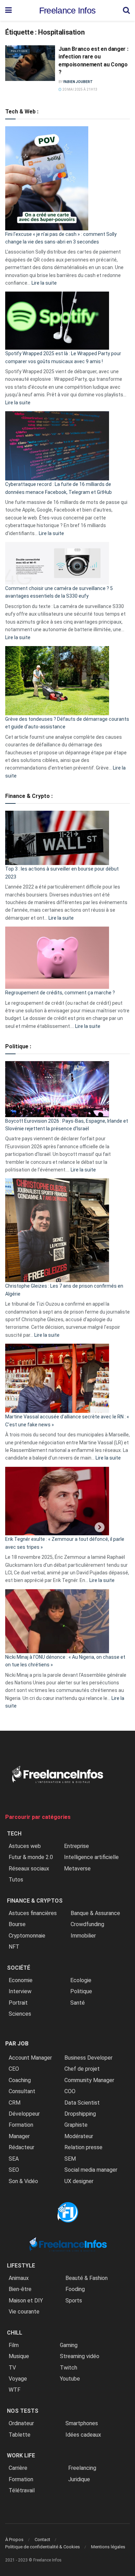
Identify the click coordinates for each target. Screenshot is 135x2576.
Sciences (20, 2014)
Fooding (75, 2289)
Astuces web (25, 1846)
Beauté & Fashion (87, 2278)
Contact (42, 2540)
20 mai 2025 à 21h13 (80, 89)
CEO (14, 2069)
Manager (19, 2136)
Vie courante (24, 2312)
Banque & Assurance (95, 1913)
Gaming (69, 2345)
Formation (21, 2125)
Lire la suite (44, 283)
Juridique (79, 2479)
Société (19, 1968)
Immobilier (83, 1936)
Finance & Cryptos (35, 1901)
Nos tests (23, 2411)
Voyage (18, 2379)
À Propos (14, 2540)
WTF (15, 2390)
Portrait (18, 2003)
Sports (74, 2301)
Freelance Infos (67, 11)
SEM (70, 2159)
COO (70, 2091)
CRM (15, 2103)
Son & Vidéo (23, 2181)
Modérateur (79, 2136)
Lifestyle (21, 2266)
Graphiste (76, 2125)
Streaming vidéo (80, 2356)
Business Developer (88, 2058)
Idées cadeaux (83, 2435)
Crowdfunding (87, 1924)
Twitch (69, 2368)
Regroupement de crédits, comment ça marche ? (60, 993)
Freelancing (82, 2468)
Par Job (17, 2044)
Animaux (19, 2278)
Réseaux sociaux (29, 1869)
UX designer (79, 2181)
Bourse (17, 1924)
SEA (14, 2159)
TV (12, 2368)
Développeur (24, 2114)
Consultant (22, 2091)
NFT (14, 1947)
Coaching (20, 2080)
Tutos (16, 1880)
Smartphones (82, 2423)
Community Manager (89, 2080)
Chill (15, 2333)
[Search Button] (126, 10)
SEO (14, 2170)
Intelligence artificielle (91, 1857)
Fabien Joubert (78, 82)
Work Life (21, 2455)
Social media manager (91, 2170)
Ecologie (81, 1980)
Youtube (70, 2379)
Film (14, 2345)
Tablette (20, 2435)
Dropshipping (80, 2114)
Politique (19, 51)
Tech (14, 1834)
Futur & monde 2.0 (31, 1857)
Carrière (18, 2468)
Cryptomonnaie (27, 1936)
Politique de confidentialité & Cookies (43, 2547)
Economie (21, 1980)
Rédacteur (21, 2147)
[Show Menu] (8, 10)
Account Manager (30, 2058)
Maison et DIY (26, 2301)
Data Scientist (82, 2103)
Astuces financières (33, 1913)
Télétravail (22, 2490)
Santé (78, 2003)
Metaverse (77, 1869)
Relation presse (83, 2147)
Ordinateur (21, 2423)
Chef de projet (82, 2069)
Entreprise (76, 1846)
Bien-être (20, 2289)
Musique (19, 2356)
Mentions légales (108, 2547)
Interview (20, 1991)
